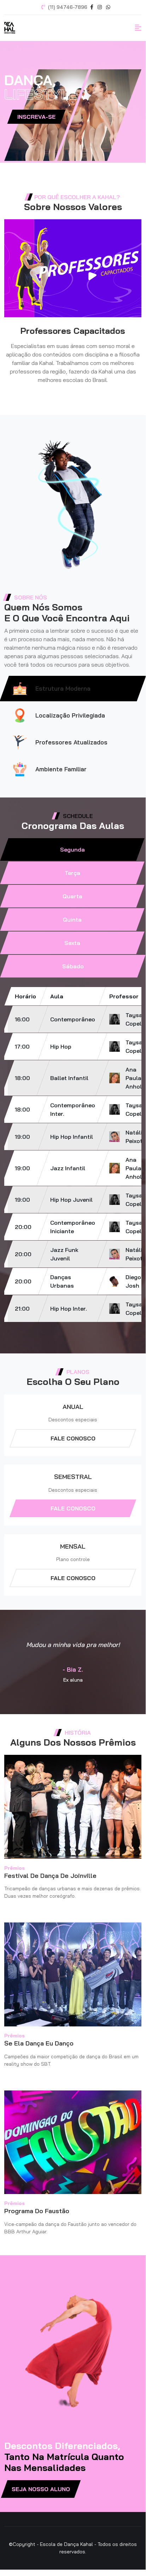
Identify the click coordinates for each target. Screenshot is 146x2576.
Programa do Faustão (37, 2211)
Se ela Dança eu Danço (39, 2043)
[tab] (72, 849)
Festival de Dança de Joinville (50, 1876)
